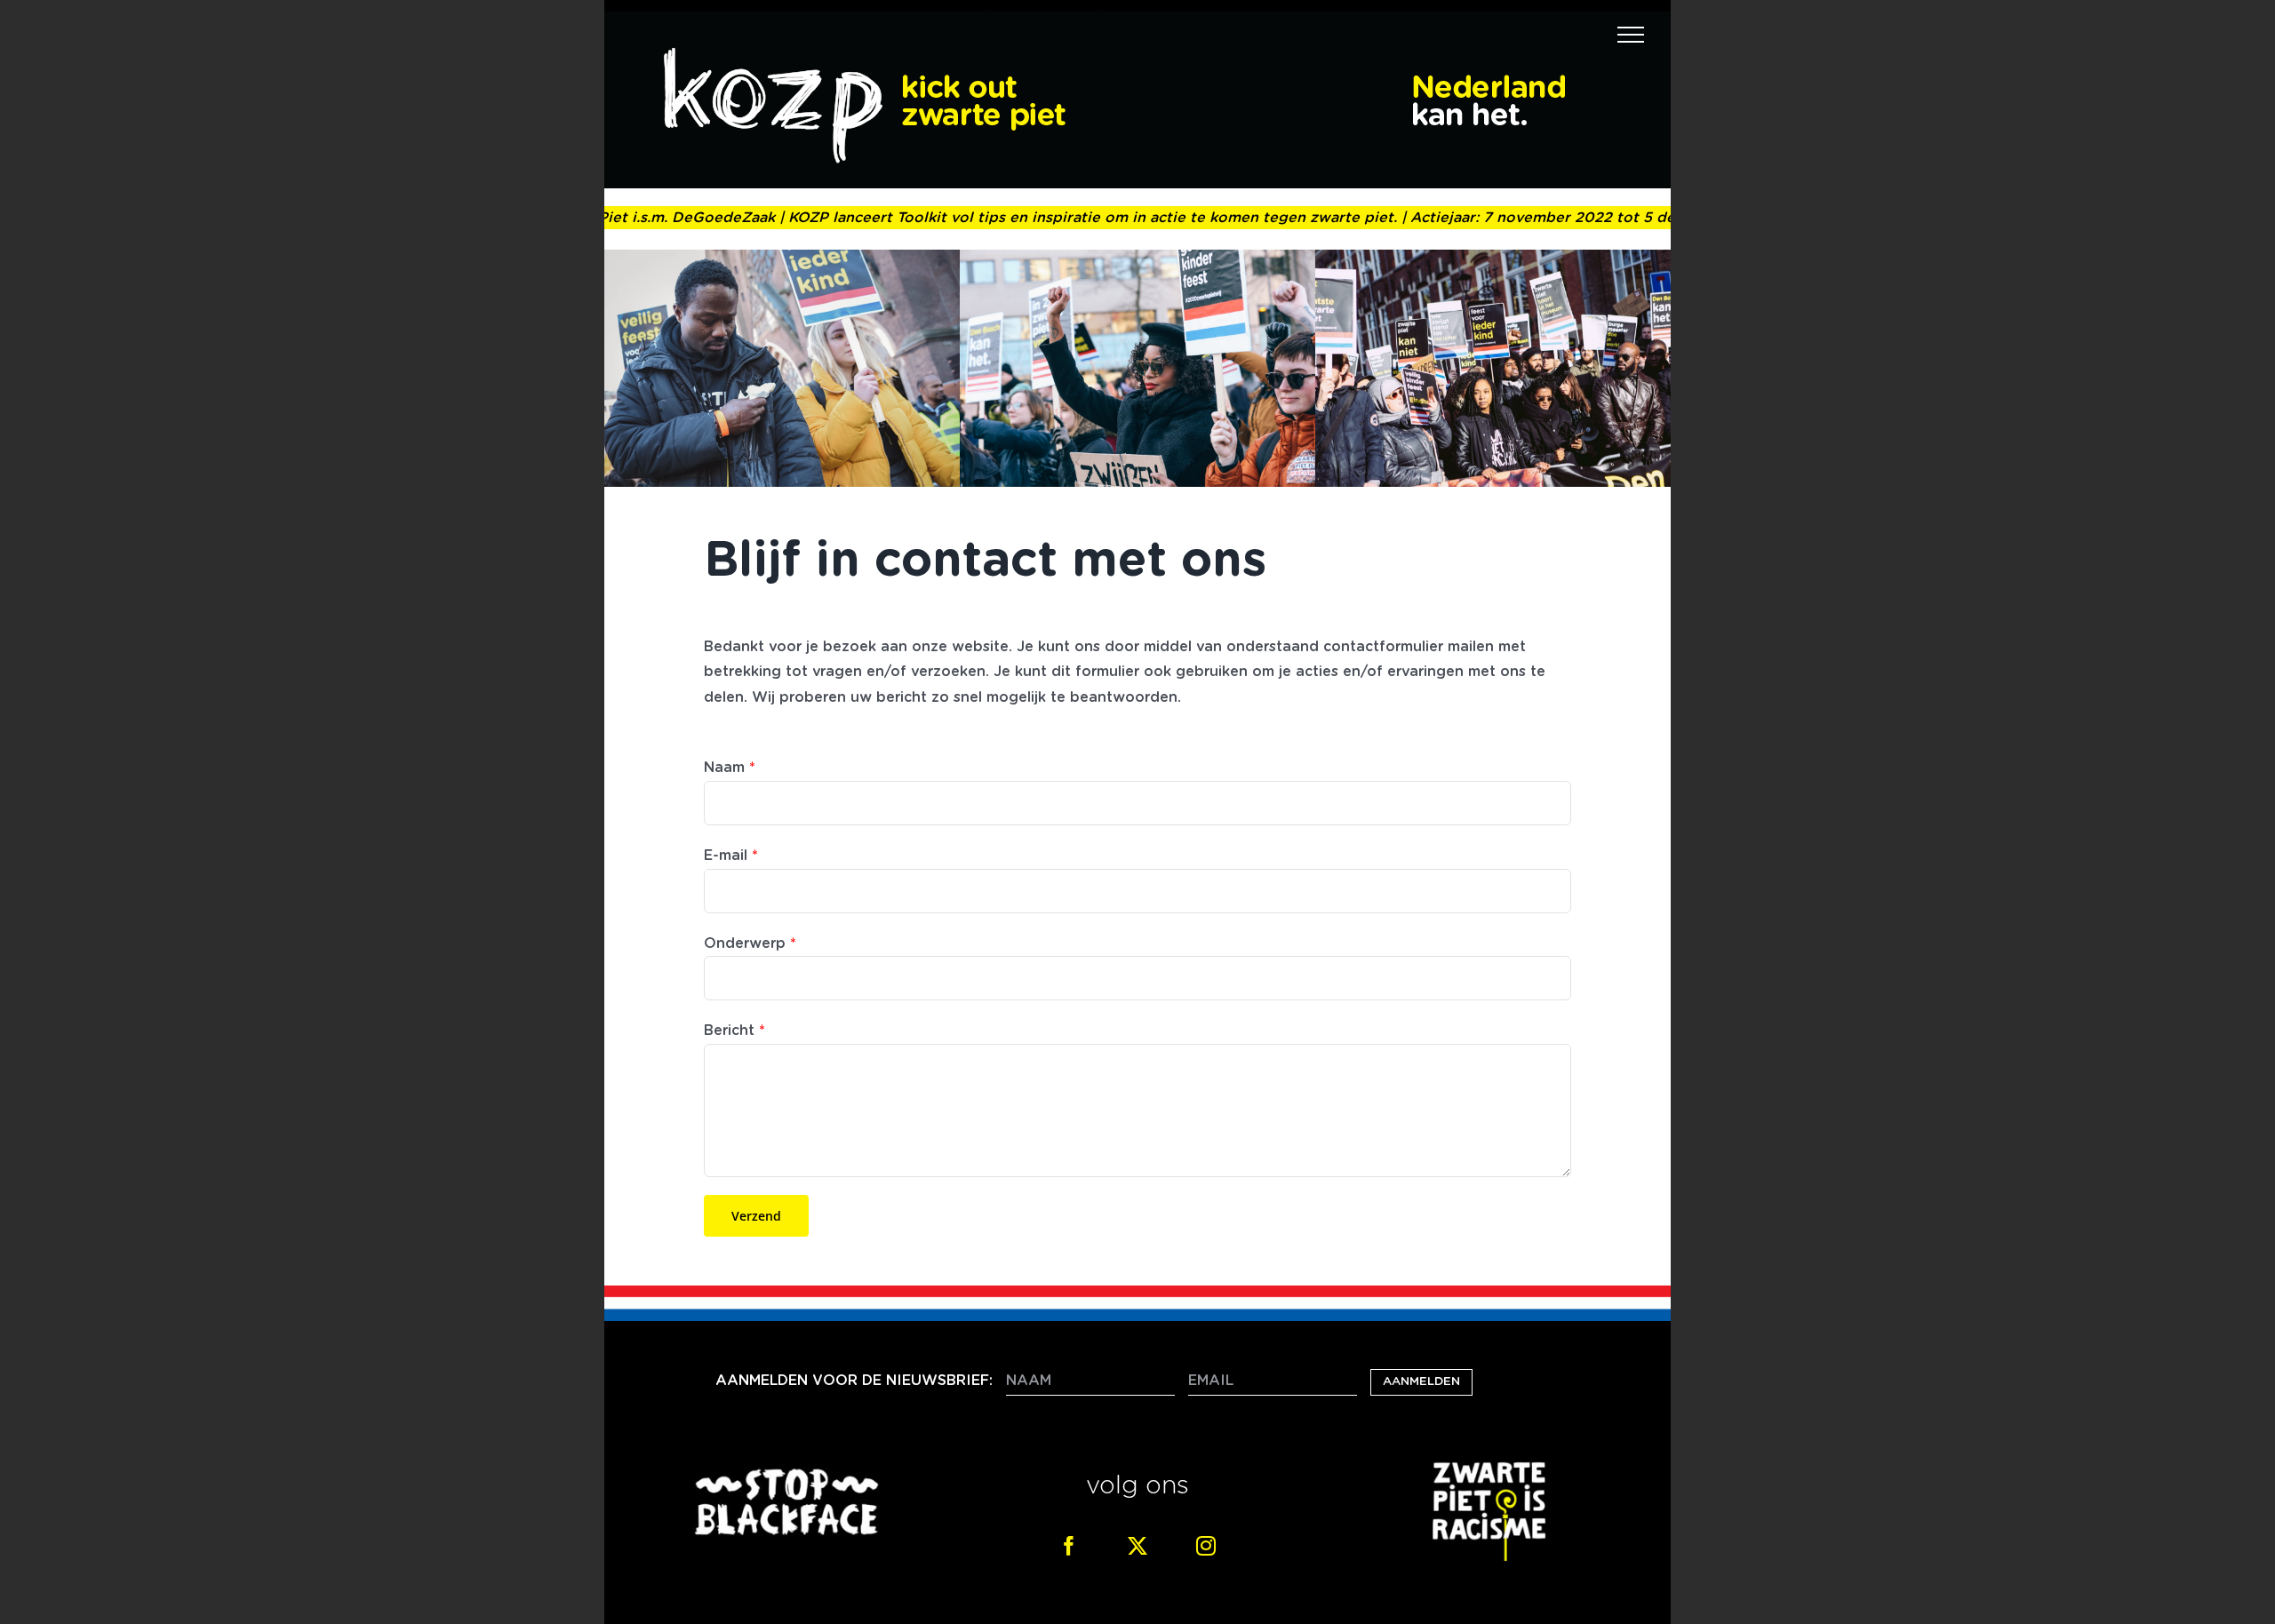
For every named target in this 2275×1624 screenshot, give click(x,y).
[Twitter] (1137, 1546)
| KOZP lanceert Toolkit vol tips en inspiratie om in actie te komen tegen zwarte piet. (1034, 218)
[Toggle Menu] (1631, 35)
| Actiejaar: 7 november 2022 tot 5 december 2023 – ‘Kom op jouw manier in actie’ (1651, 218)
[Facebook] (1069, 1546)
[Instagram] (1206, 1546)
